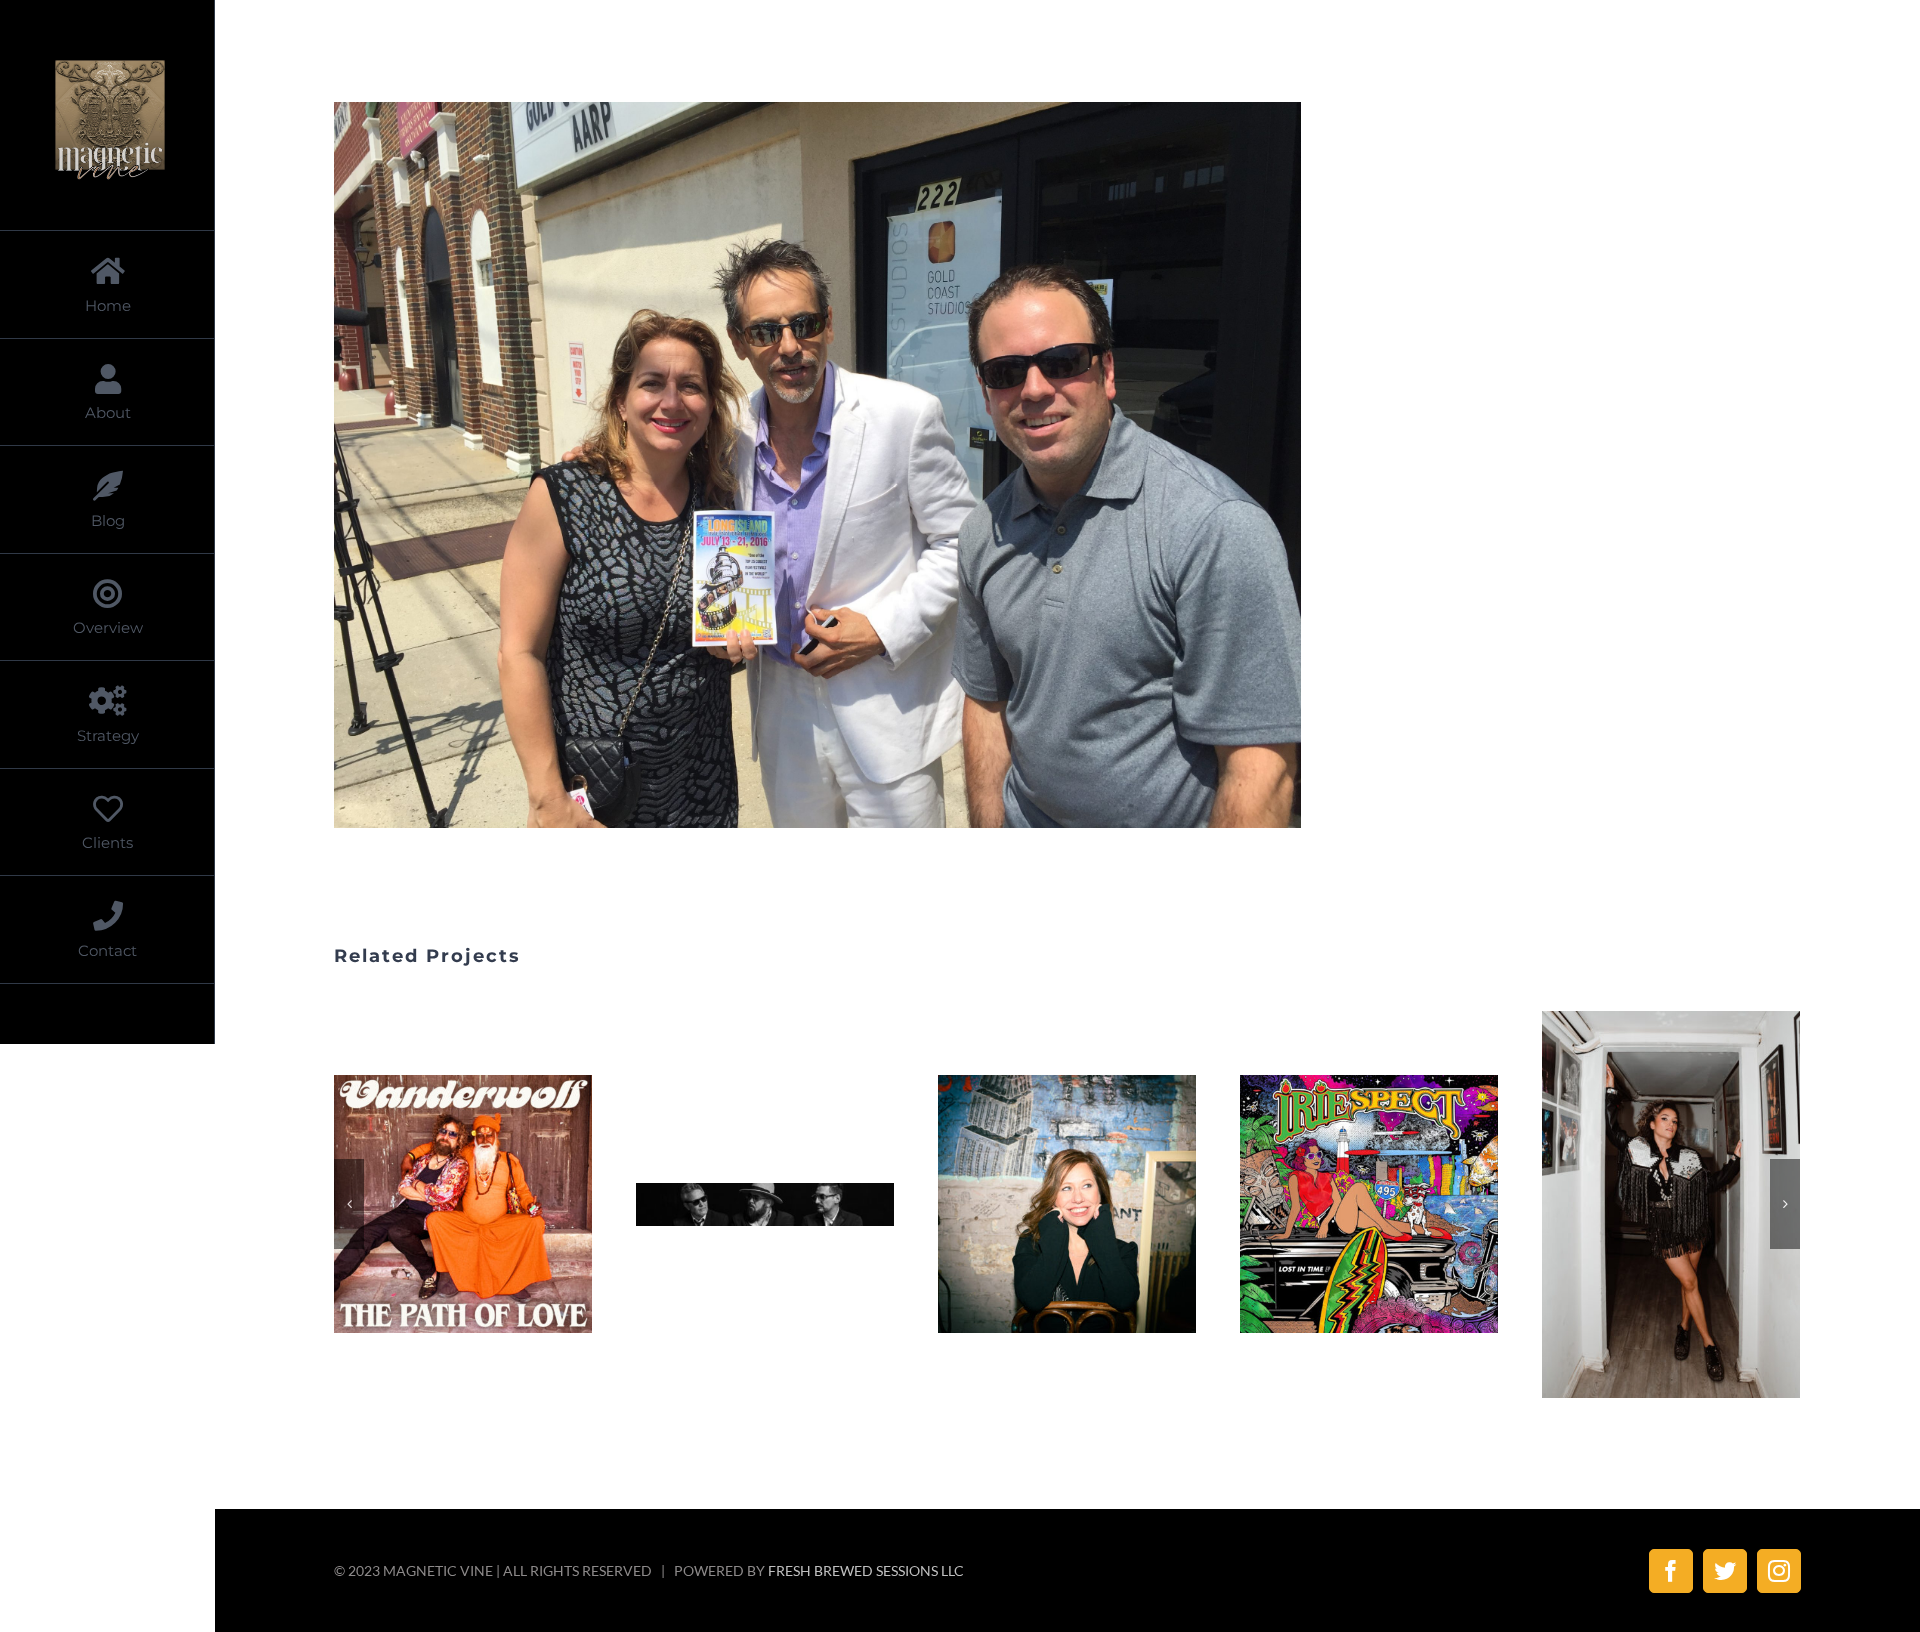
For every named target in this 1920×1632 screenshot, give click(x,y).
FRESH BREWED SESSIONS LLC (866, 1570)
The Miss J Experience (1647, 1205)
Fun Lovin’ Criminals (741, 1205)
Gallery (488, 1205)
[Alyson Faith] (1067, 1204)
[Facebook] (1671, 1571)
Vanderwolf (439, 1205)
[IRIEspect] (1369, 1204)
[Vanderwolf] (463, 1204)
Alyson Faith (1043, 1205)
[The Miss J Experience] (1671, 1204)
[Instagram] (1779, 1571)
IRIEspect (1345, 1205)
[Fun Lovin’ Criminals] (765, 1204)
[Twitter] (1725, 1571)
